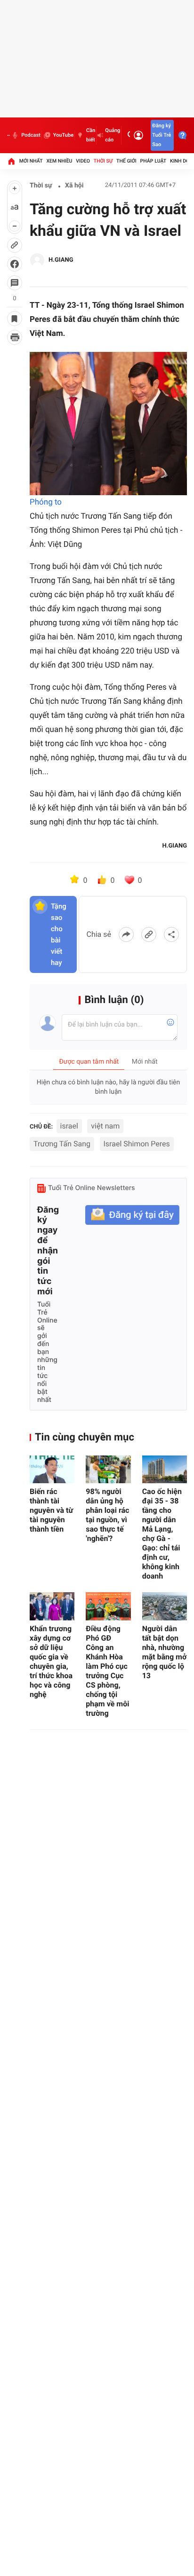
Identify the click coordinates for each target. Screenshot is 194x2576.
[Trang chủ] (11, 161)
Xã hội (74, 186)
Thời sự (103, 161)
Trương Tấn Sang (62, 1144)
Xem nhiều (59, 161)
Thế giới (126, 161)
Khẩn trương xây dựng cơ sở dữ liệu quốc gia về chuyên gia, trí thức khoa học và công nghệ (51, 1662)
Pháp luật (154, 161)
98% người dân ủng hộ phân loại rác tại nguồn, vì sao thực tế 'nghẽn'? (107, 1515)
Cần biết (91, 135)
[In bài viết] (15, 337)
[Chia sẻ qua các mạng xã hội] (171, 934)
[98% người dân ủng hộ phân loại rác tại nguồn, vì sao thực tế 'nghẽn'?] (108, 1470)
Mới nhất (31, 161)
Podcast (31, 135)
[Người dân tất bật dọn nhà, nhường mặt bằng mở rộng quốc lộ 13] (165, 1606)
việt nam (105, 1126)
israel (69, 1126)
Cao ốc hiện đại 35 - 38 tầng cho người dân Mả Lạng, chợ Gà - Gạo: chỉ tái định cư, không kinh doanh (162, 1534)
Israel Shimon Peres (137, 1144)
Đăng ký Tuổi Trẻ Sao (162, 135)
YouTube (63, 135)
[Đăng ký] (132, 1215)
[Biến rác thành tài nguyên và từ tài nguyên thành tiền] (52, 1470)
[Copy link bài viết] (149, 934)
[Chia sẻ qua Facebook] (126, 934)
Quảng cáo (113, 135)
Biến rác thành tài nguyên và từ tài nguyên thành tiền (51, 1510)
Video (83, 161)
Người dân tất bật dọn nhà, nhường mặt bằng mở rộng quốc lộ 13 (165, 1652)
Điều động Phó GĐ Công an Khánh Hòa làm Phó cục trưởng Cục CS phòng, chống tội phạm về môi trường (107, 1671)
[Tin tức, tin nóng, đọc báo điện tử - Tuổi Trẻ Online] (8, 135)
